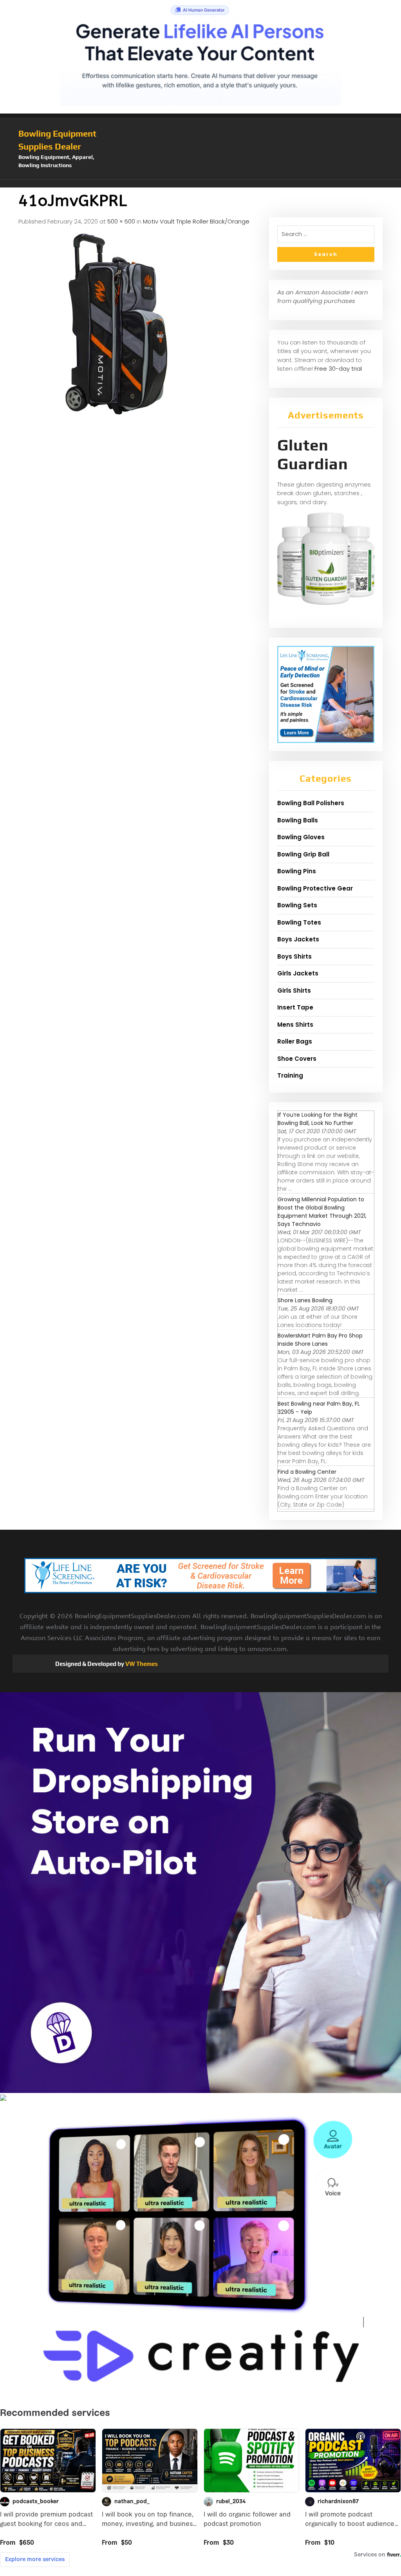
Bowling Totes (299, 922)
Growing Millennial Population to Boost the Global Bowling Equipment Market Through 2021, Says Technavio (322, 1212)
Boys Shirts (294, 956)
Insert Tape (295, 1007)
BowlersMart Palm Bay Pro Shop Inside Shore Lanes (320, 1340)
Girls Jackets (298, 973)
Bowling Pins (297, 871)
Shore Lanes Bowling (305, 1300)
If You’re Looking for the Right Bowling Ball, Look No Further (318, 1119)
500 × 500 (121, 221)
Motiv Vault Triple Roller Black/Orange (196, 221)
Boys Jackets (298, 939)
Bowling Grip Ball (303, 854)
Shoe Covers (297, 1059)
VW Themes (141, 1664)
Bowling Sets (297, 905)
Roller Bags (295, 1041)
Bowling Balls (298, 820)
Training (290, 1075)
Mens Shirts (295, 1025)
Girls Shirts (294, 991)
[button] (200, 184)
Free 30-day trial (338, 369)
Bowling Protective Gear (315, 888)
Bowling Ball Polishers (311, 803)
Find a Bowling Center (307, 1472)
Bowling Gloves (301, 837)
